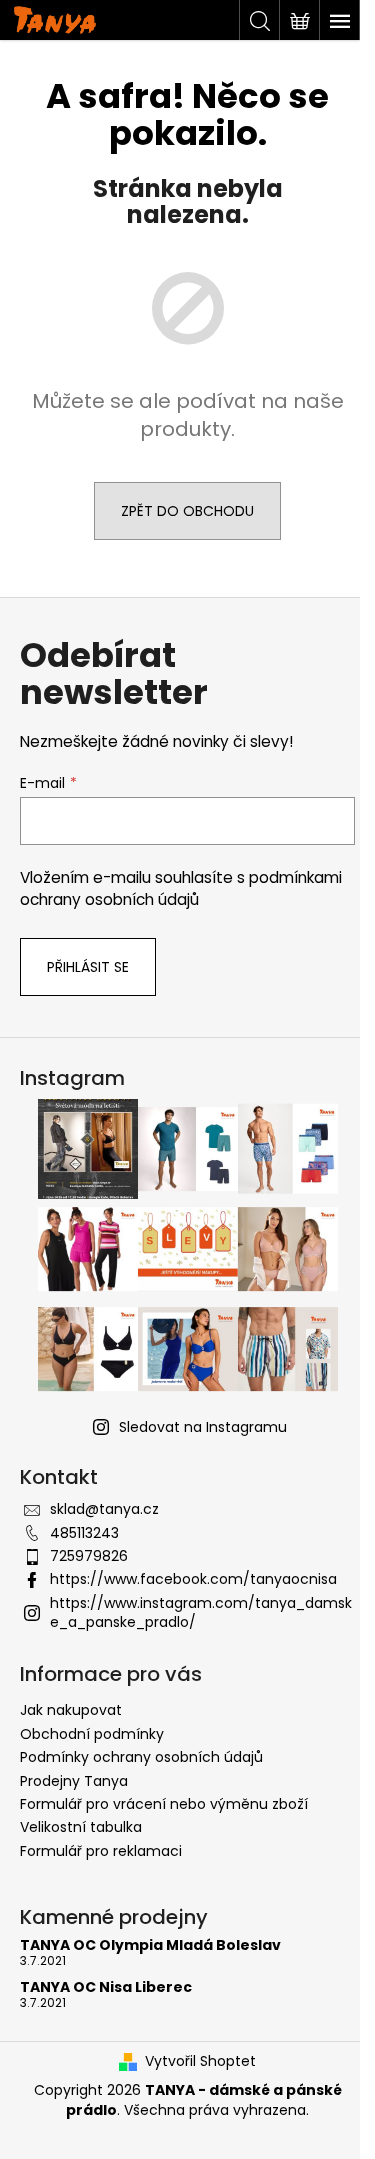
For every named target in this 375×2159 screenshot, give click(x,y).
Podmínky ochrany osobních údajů (141, 1757)
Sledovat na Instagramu (203, 1427)
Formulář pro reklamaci (101, 1851)
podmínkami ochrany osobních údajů (181, 888)
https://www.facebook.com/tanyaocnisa (193, 1579)
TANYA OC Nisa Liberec (106, 1987)
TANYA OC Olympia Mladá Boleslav (150, 1945)
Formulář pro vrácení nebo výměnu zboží (164, 1804)
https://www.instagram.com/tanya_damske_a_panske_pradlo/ (201, 1612)
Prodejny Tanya (74, 1781)
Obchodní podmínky (92, 1734)
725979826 (89, 1556)
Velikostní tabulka (81, 1827)
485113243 (84, 1533)
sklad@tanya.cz (104, 1509)
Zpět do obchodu (187, 511)
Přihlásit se (88, 967)
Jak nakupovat (71, 1710)
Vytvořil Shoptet (200, 2061)
